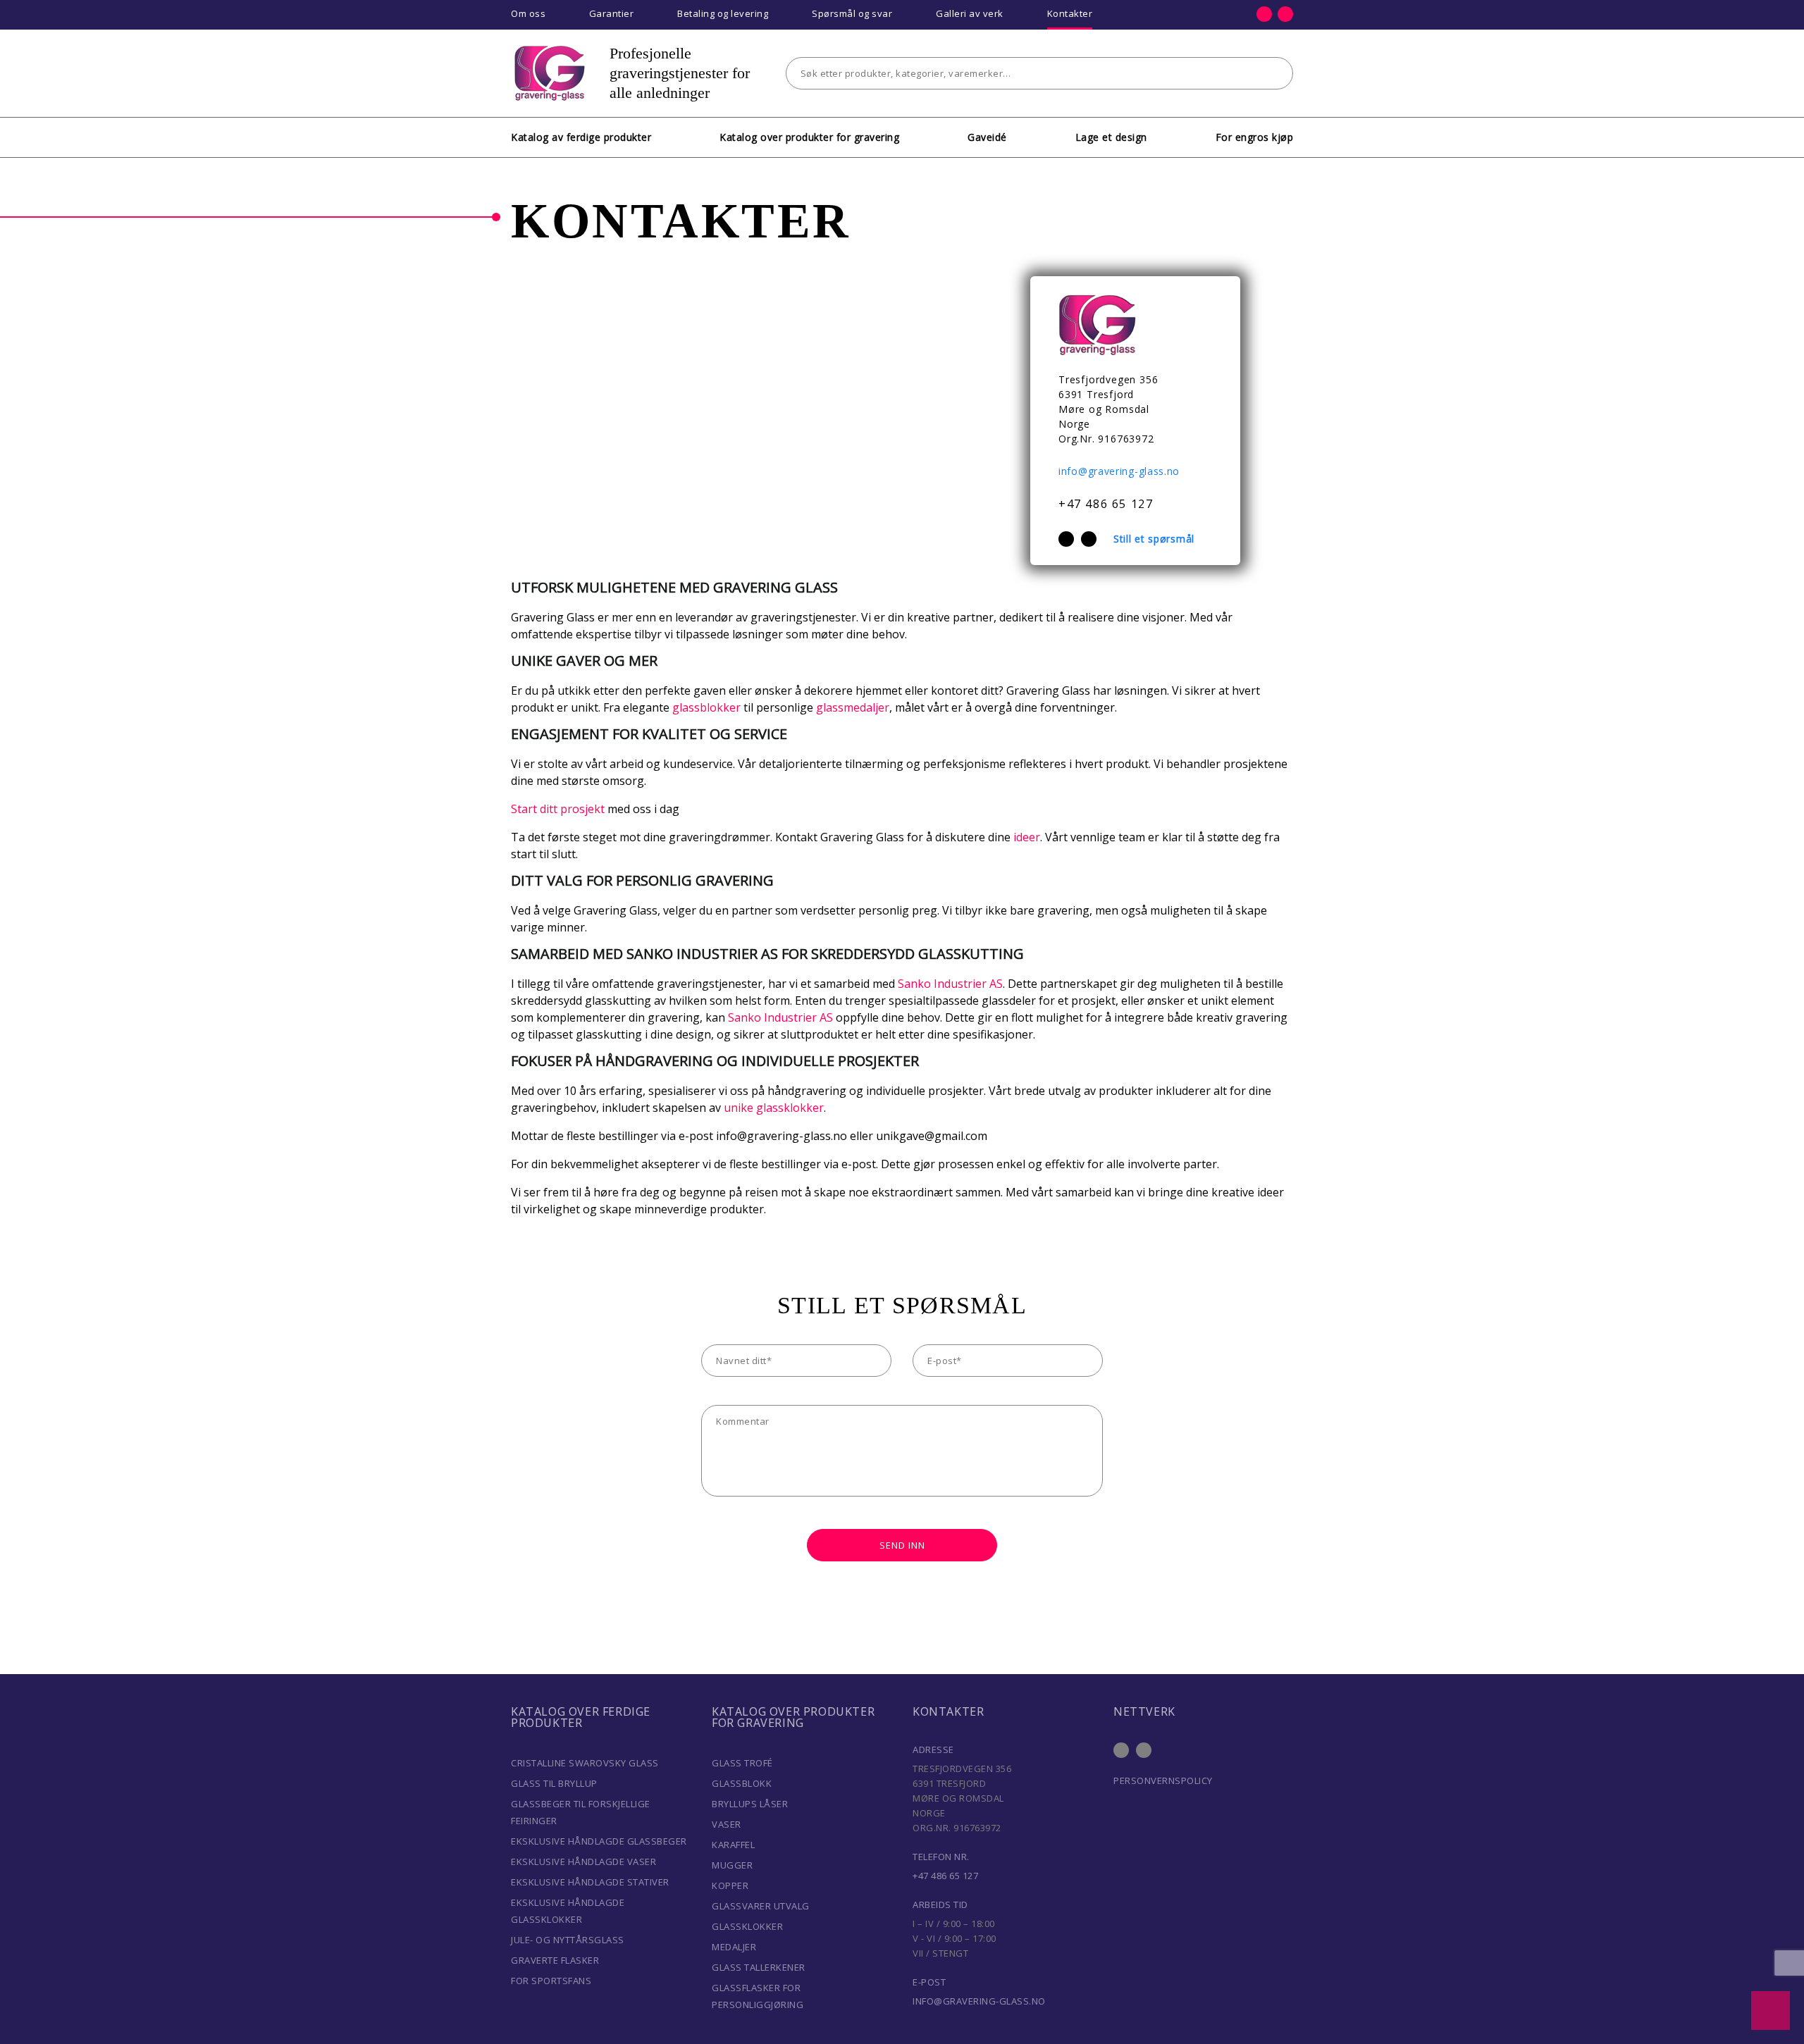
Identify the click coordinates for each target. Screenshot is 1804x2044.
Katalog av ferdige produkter (581, 137)
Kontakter (1070, 13)
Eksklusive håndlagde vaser (583, 1862)
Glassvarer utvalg (761, 1906)
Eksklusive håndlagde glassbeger (599, 1841)
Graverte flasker (555, 1960)
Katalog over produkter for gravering (809, 137)
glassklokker (790, 1108)
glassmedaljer (853, 707)
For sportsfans (551, 1981)
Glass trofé (742, 1763)
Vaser (727, 1824)
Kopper (730, 1885)
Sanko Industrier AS (950, 984)
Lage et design (1111, 137)
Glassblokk (742, 1783)
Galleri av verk (970, 13)
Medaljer (734, 1947)
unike (737, 1108)
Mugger (732, 1865)
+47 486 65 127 (1106, 504)
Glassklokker (747, 1926)
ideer (1027, 837)
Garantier (612, 13)
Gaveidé (987, 137)
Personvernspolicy (1163, 1780)
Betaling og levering (723, 13)
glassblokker (706, 707)
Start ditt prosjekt (558, 809)
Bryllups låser (750, 1804)
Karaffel (733, 1845)
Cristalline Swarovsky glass (585, 1763)
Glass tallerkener (759, 1967)
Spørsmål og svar (852, 13)
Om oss (528, 13)
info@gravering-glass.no (1119, 471)
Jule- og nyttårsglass (568, 1940)
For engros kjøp (1255, 137)
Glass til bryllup (554, 1783)
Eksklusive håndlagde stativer (590, 1882)
